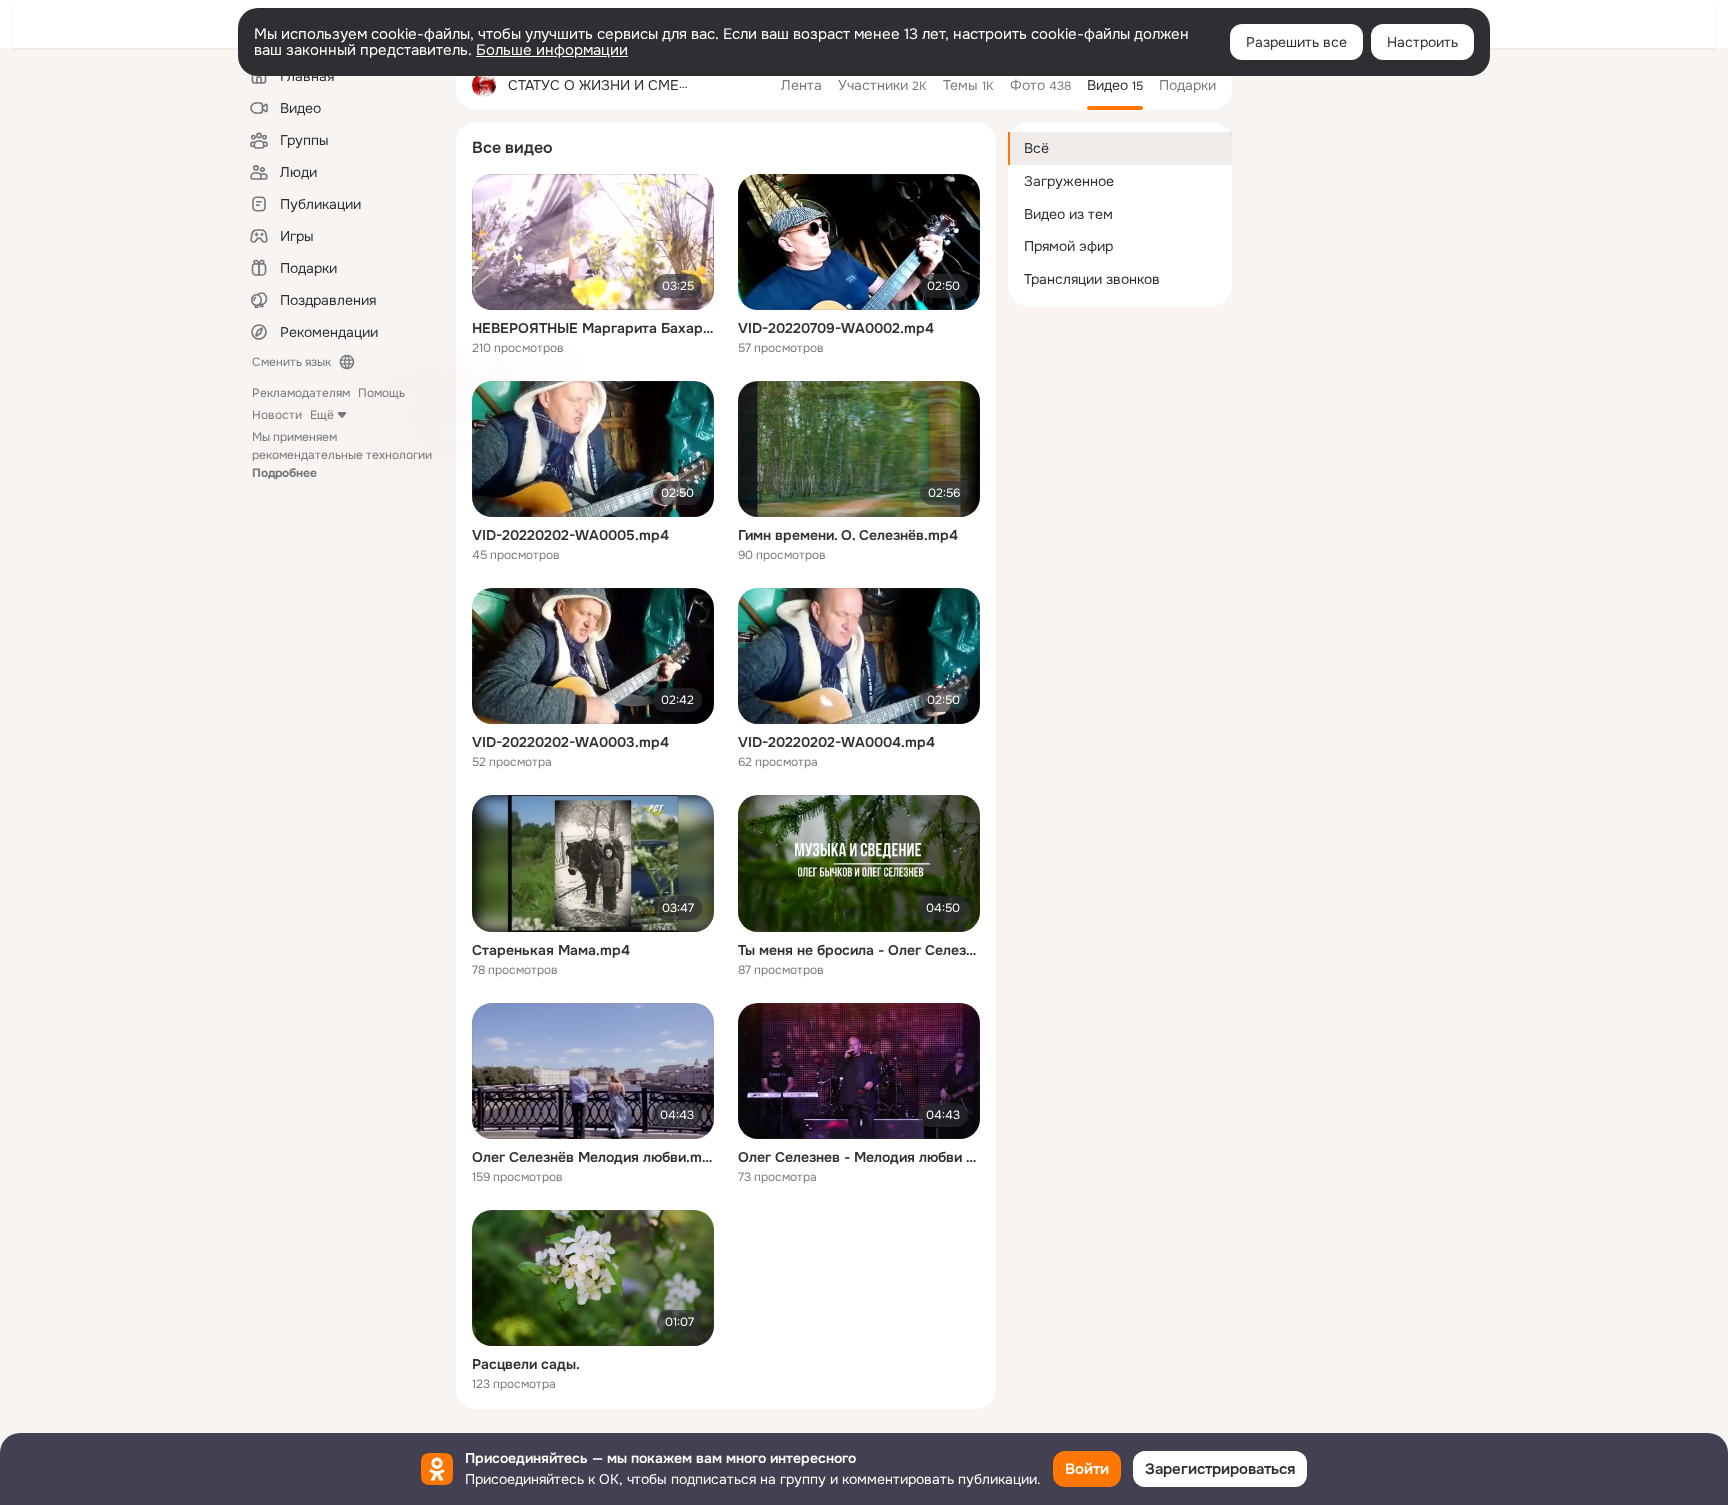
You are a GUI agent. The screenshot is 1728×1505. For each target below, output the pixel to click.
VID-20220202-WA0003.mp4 (570, 742)
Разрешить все (1296, 42)
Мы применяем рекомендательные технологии (342, 455)
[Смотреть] (593, 242)
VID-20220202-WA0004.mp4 (836, 742)
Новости (277, 415)
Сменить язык (291, 362)
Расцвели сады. (526, 1364)
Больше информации (552, 50)
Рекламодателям (301, 393)
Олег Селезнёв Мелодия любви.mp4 (593, 1157)
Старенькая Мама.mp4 (551, 950)
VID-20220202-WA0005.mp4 (570, 535)
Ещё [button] (322, 415)
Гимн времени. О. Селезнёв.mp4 (848, 535)
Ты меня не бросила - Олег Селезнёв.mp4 (859, 950)
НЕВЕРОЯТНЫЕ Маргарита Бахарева (593, 328)
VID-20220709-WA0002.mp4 (836, 328)
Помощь (381, 393)
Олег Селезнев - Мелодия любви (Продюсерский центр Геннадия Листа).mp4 (859, 1157)
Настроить (1422, 42)
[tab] (801, 85)
